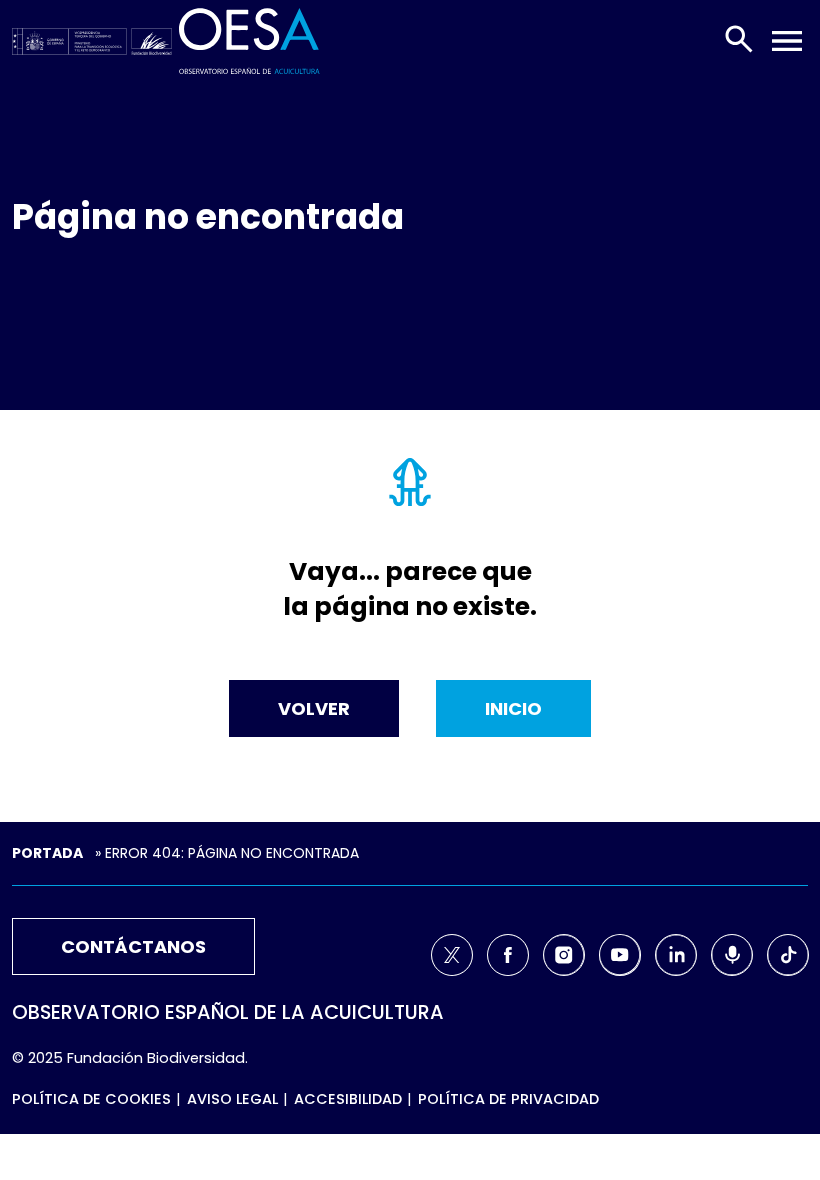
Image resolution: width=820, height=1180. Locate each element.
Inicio (513, 708)
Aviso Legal (232, 1099)
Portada (47, 853)
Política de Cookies (91, 1099)
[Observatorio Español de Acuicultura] (249, 39)
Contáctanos (133, 946)
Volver (314, 708)
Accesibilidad (348, 1099)
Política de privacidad (508, 1099)
